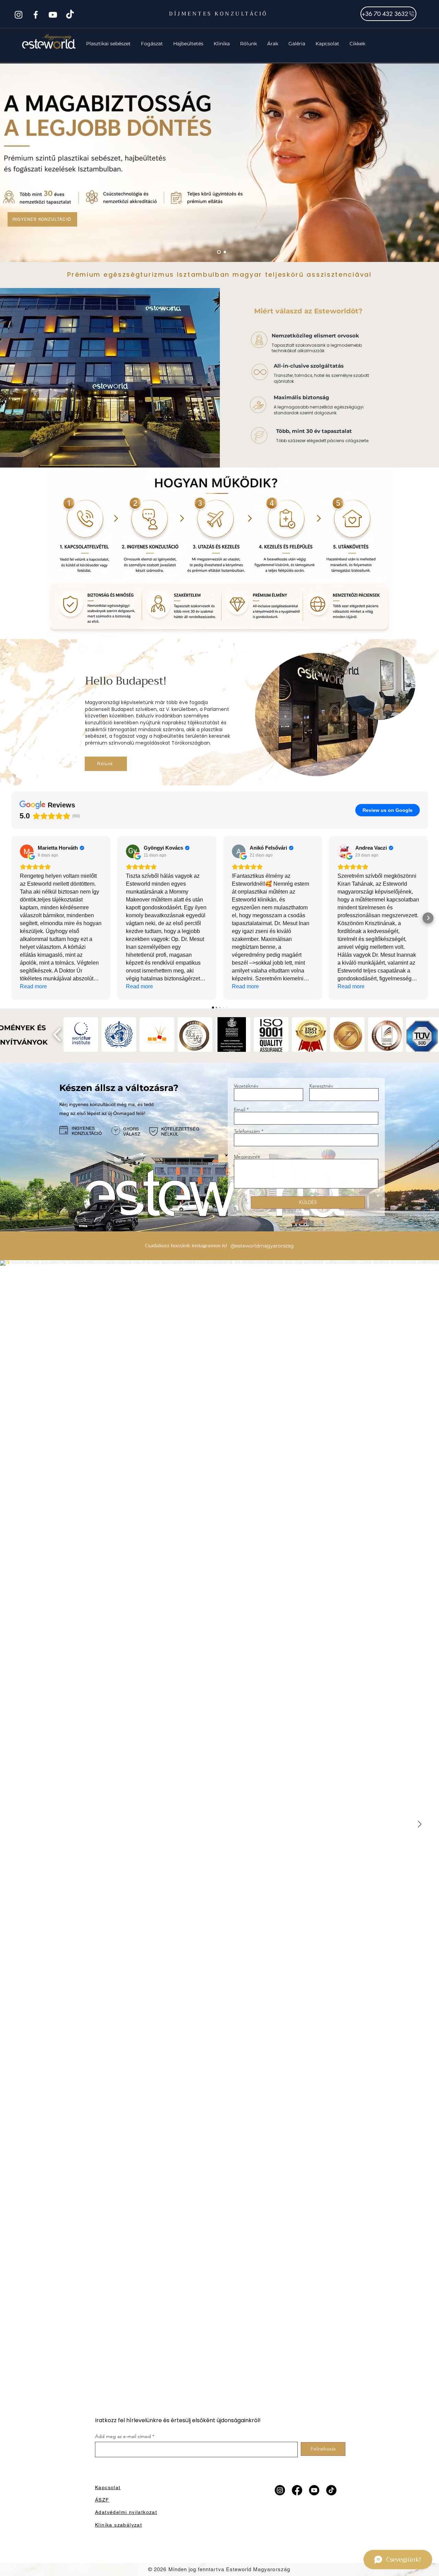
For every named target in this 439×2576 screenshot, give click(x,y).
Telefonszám (247, 1131)
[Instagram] (19, 15)
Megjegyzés (247, 1157)
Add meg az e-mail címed (123, 2436)
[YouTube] (53, 15)
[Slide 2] (218, 252)
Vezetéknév (246, 1086)
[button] (108, 44)
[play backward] (57, 1034)
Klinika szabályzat (118, 2525)
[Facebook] (36, 15)
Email (240, 1109)
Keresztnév (321, 1086)
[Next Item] (419, 1825)
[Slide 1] (224, 252)
